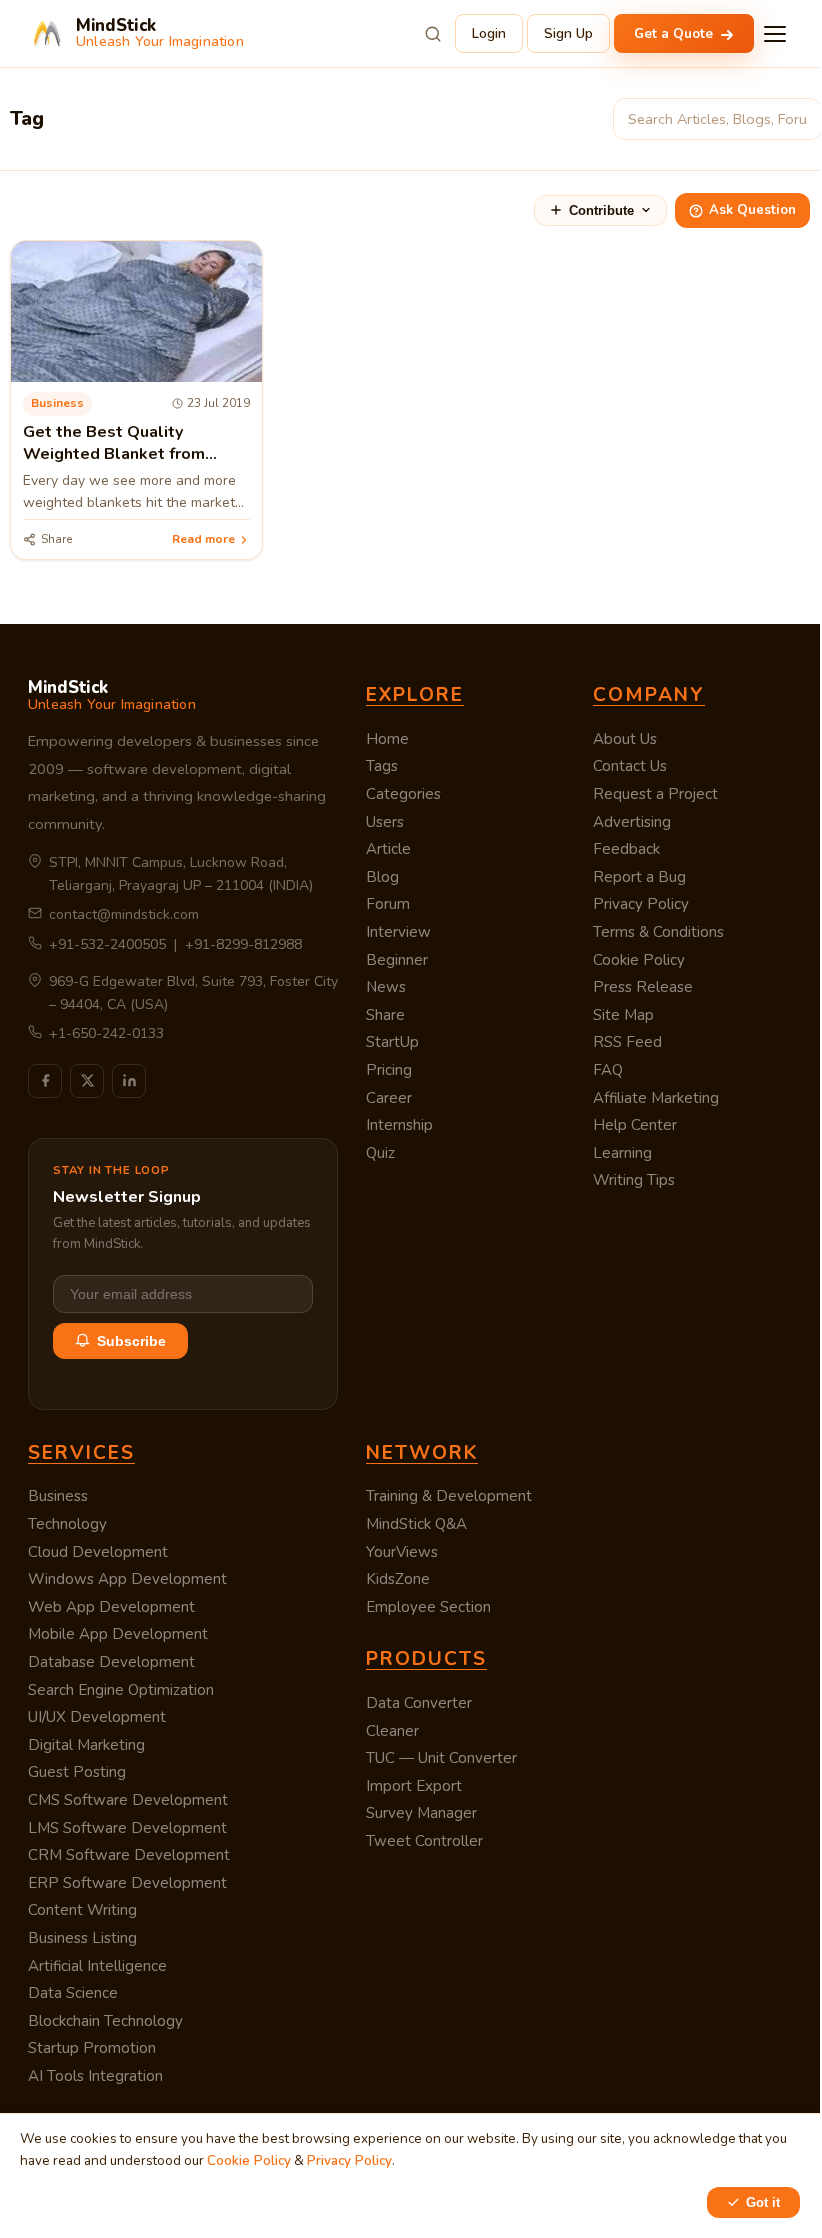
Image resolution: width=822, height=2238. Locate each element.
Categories (403, 794)
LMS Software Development (127, 1828)
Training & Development (449, 1496)
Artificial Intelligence (97, 1966)
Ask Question (752, 210)
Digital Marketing (86, 1745)
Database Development (111, 1662)
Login (489, 33)
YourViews (402, 1552)
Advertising (632, 822)
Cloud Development (98, 1552)
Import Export (414, 1786)
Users (385, 822)
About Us (625, 739)
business (57, 403)
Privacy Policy (641, 904)
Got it (763, 2202)
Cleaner (392, 1731)
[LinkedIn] (129, 1081)
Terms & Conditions (658, 932)
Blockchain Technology (105, 2021)
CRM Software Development (129, 1855)
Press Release (643, 987)
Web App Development (111, 1607)
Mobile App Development (118, 1634)
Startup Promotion (92, 2048)
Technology (67, 1524)
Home (387, 739)
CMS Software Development (128, 1800)
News (386, 987)
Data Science (73, 1993)
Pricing (389, 1070)
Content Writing (82, 1910)
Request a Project (655, 794)
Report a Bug (639, 877)
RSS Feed (627, 1042)
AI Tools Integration (95, 2076)
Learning (622, 1153)
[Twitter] (87, 1081)
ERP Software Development (127, 1883)
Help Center (635, 1125)
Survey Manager (421, 1813)
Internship (399, 1125)
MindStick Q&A (416, 1524)
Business (58, 1496)
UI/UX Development (97, 1717)
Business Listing (82, 1938)
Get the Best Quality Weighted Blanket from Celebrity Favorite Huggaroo (132, 454)
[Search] (433, 34)
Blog (382, 877)
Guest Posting (77, 1772)
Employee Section (428, 1607)
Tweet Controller (424, 1841)
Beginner (397, 960)
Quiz (380, 1153)
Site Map (623, 1015)
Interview (398, 932)
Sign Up (568, 33)
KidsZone (398, 1579)
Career (389, 1098)
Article (388, 849)
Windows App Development (127, 1579)
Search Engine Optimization (121, 1690)
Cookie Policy (639, 960)
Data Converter (419, 1703)
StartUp (392, 1042)
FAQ (608, 1070)
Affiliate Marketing (656, 1098)
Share (385, 1015)
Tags (382, 766)
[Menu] (775, 34)
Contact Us (630, 766)
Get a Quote (675, 33)
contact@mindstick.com (124, 914)
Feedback (626, 849)
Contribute (601, 210)
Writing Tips (634, 1180)
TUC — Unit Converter (441, 1758)
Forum (388, 904)
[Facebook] (45, 1081)
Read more (203, 539)
